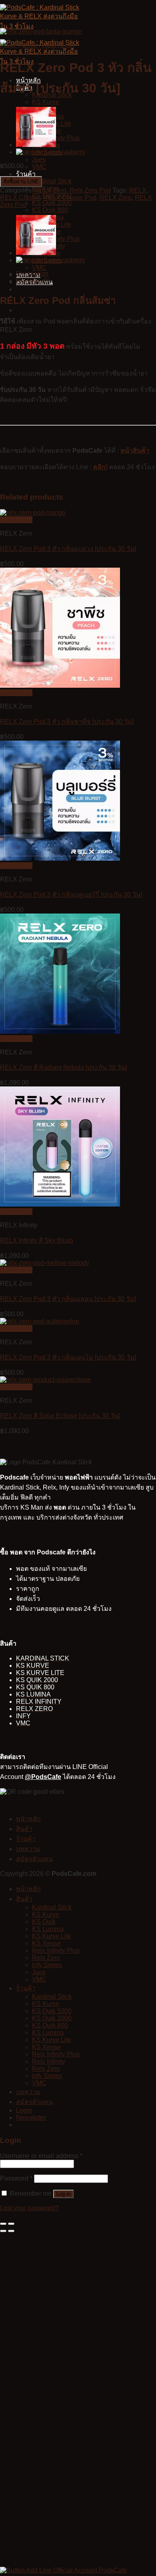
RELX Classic (20, 198)
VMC (39, 167)
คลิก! (100, 467)
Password (16, 2178)
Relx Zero (46, 1958)
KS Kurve (46, 102)
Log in (63, 2194)
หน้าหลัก (28, 1819)
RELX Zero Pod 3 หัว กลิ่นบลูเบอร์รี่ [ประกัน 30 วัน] (71, 894)
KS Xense (46, 1943)
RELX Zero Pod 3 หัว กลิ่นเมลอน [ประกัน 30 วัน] (68, 1299)
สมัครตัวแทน (34, 1859)
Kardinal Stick (52, 181)
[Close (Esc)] (3, 2224)
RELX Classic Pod (70, 198)
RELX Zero (58, 45)
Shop (30, 45)
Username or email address (41, 2156)
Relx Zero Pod (90, 190)
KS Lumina (48, 1929)
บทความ (28, 1849)
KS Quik (44, 1922)
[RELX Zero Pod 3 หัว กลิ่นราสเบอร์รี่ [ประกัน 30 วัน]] (51, 152)
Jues (39, 160)
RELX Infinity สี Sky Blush (37, 1240)
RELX (138, 190)
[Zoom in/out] (11, 2224)
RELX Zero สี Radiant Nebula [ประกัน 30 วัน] (63, 1067)
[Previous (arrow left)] (3, 2231)
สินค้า (24, 1829)
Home (9, 45)
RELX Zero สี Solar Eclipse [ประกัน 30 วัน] (60, 1416)
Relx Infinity (49, 2061)
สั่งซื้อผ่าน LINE (21, 182)
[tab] (86, 274)
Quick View (16, 520)
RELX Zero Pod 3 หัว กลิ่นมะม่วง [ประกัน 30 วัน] (68, 549)
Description (32, 274)
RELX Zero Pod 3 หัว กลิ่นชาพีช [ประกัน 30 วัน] (67, 722)
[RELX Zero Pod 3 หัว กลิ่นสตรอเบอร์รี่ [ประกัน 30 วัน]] (36, 145)
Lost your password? (29, 2208)
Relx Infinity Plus (56, 1951)
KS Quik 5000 (52, 2011)
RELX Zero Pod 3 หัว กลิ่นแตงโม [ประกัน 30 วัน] (68, 1357)
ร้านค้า (26, 174)
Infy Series (47, 1965)
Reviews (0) (33, 281)
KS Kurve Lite (52, 1936)
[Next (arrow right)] (11, 2231)
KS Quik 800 (50, 210)
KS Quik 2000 (52, 203)
